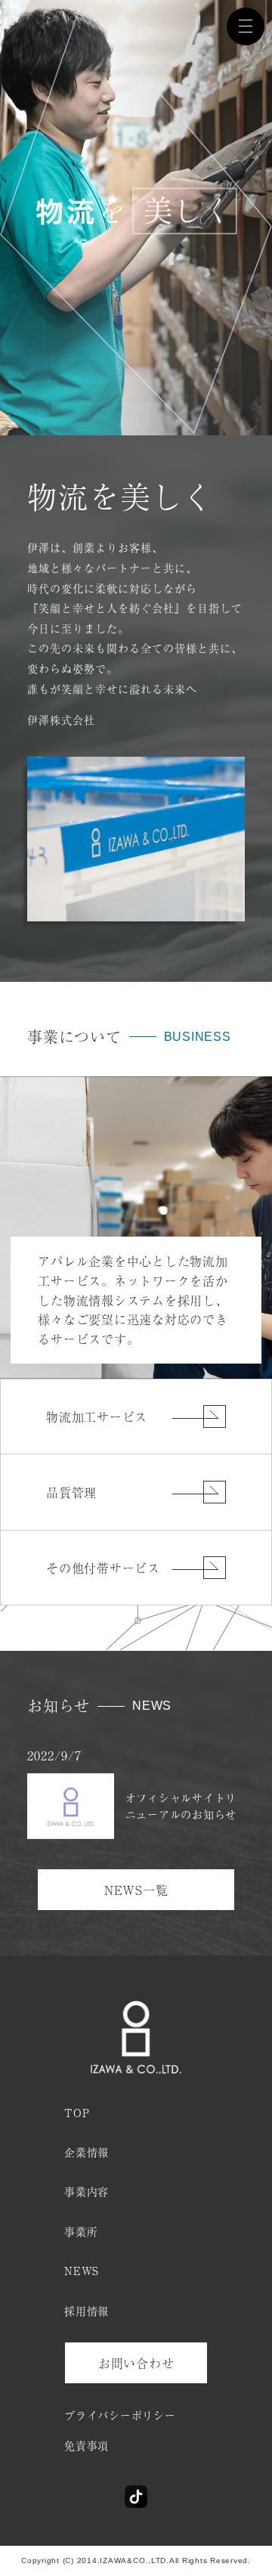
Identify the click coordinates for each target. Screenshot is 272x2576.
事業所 (81, 2231)
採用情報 (87, 2311)
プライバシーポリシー (120, 2415)
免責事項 (87, 2445)
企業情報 (87, 2152)
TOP (77, 2113)
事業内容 (87, 2191)
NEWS (82, 2271)
